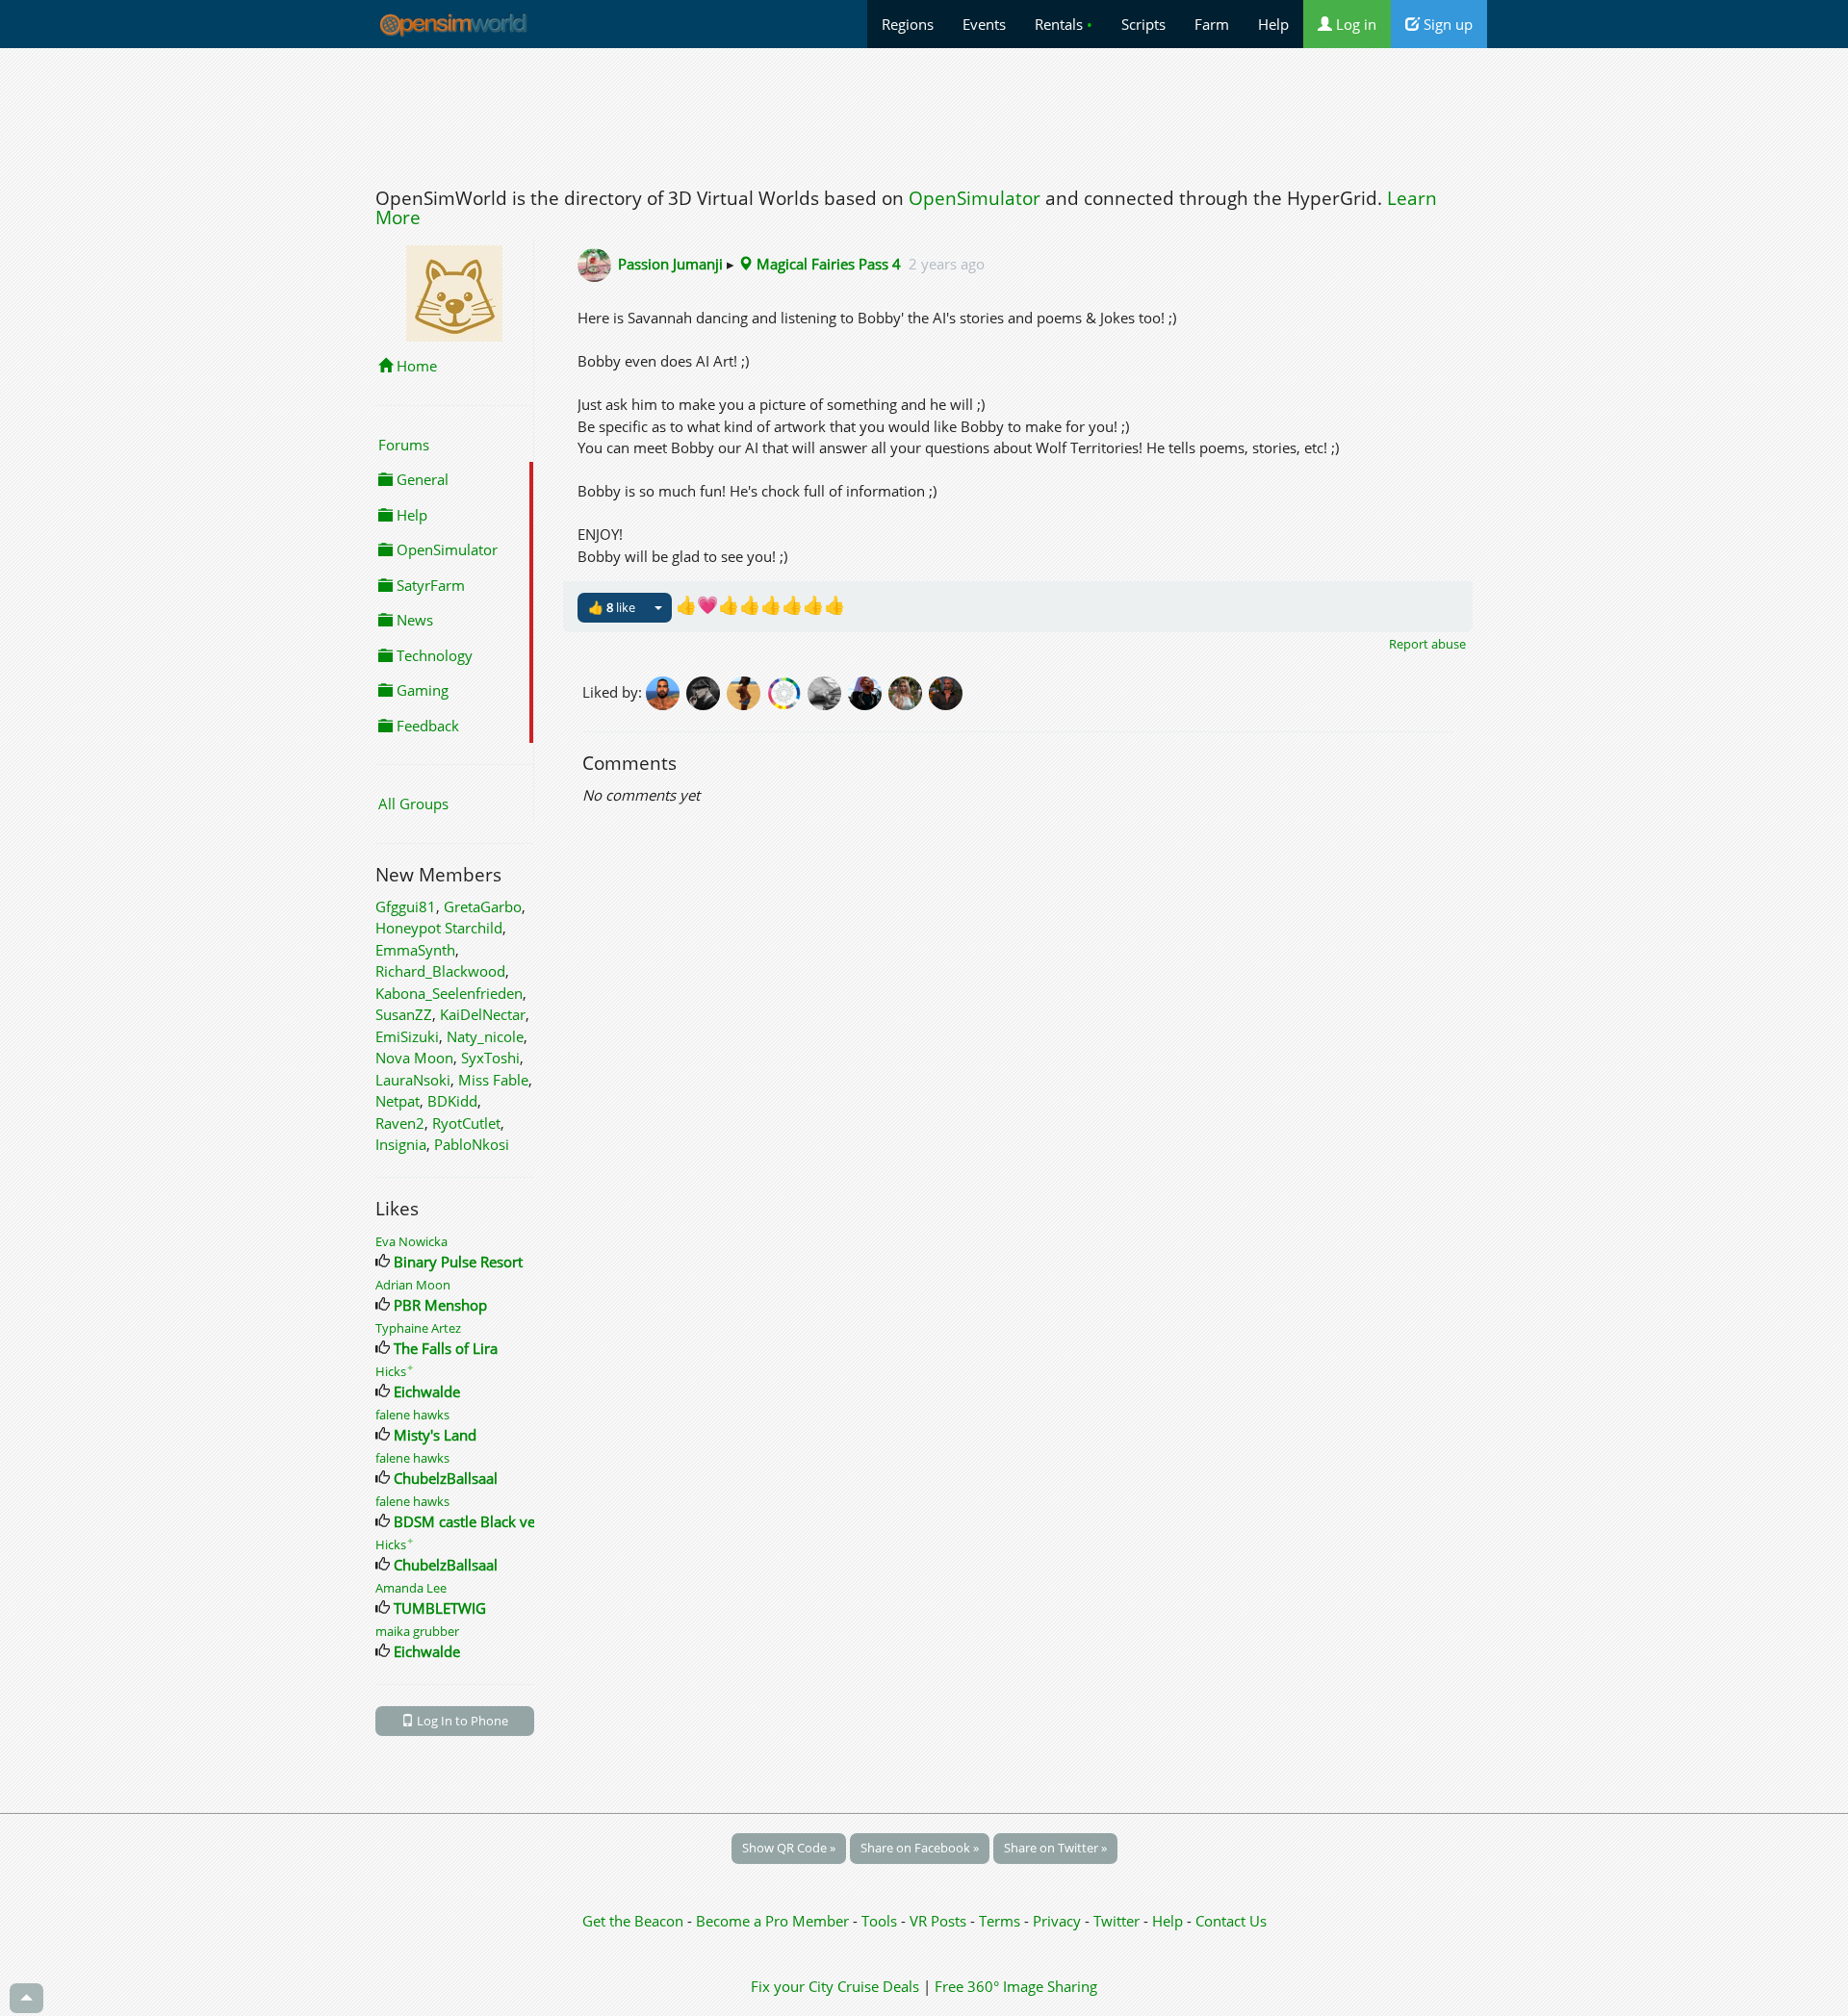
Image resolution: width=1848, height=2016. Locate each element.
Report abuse (1427, 644)
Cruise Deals (878, 1986)
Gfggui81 (406, 906)
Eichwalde (427, 1391)
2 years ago (947, 264)
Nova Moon (414, 1058)
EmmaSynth (415, 950)
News (413, 620)
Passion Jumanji (670, 264)
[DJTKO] (666, 691)
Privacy (1057, 1921)
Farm (1212, 24)
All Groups (413, 804)
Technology (433, 655)
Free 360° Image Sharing (1016, 1986)
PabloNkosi (472, 1144)
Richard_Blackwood (440, 971)
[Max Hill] (706, 691)
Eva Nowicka (411, 1241)
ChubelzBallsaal (446, 1478)
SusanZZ (404, 1014)
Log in (1354, 24)
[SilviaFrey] (909, 691)
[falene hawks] (747, 691)
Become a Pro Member (774, 1921)
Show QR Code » (789, 1848)
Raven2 (400, 1123)
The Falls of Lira (446, 1348)
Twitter (1116, 1921)
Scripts (1143, 24)
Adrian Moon (413, 1285)
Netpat (398, 1101)
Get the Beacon (633, 1921)
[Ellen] (828, 691)
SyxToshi (490, 1058)
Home (415, 366)
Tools (881, 1921)
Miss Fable (493, 1080)
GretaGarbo (483, 906)
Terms (1001, 1921)
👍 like (612, 607)
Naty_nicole (485, 1036)
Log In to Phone (461, 1721)
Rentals (1064, 24)
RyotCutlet (466, 1123)
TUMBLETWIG (440, 1608)
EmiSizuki (407, 1036)
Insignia (401, 1144)
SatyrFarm (429, 585)
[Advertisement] (924, 113)
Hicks (395, 1371)
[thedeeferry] (787, 691)
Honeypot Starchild (439, 928)
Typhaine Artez (418, 1328)
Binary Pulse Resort (458, 1262)
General (421, 479)
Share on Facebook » (920, 1848)
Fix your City (792, 1986)
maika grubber (417, 1631)
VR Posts (940, 1921)
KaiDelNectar (483, 1014)
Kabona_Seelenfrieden (449, 993)
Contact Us (1231, 1921)
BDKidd (452, 1101)
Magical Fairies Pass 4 (827, 264)
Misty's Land (435, 1435)
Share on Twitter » (1055, 1848)
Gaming (421, 690)
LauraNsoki (413, 1080)
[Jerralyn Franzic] (868, 691)
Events (984, 24)
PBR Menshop (440, 1305)
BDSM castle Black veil (468, 1521)
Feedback (426, 726)
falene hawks (412, 1415)
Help (1273, 24)
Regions (908, 24)
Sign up (1446, 24)
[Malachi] (947, 691)
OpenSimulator (975, 198)
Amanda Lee (411, 1588)
